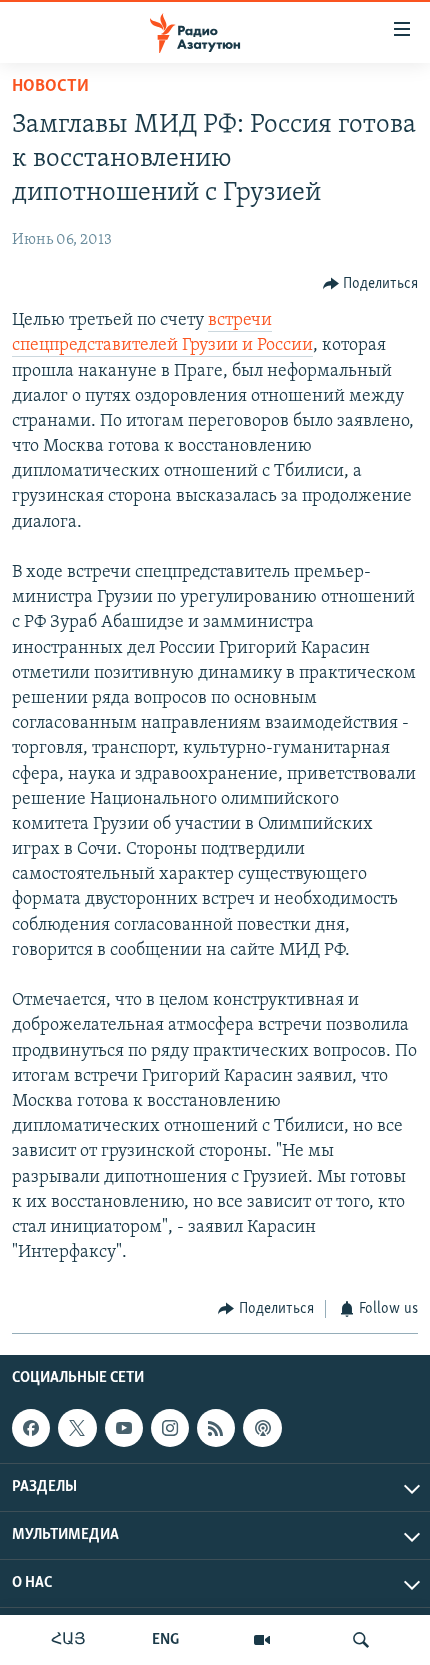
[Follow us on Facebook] (31, 1428)
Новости (50, 87)
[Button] (371, 284)
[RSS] (216, 1428)
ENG (165, 1640)
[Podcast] (262, 1428)
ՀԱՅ (68, 1640)
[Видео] (262, 1640)
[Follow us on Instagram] (170, 1428)
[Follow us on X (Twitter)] (77, 1428)
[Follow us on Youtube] (124, 1428)
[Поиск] (361, 1640)
